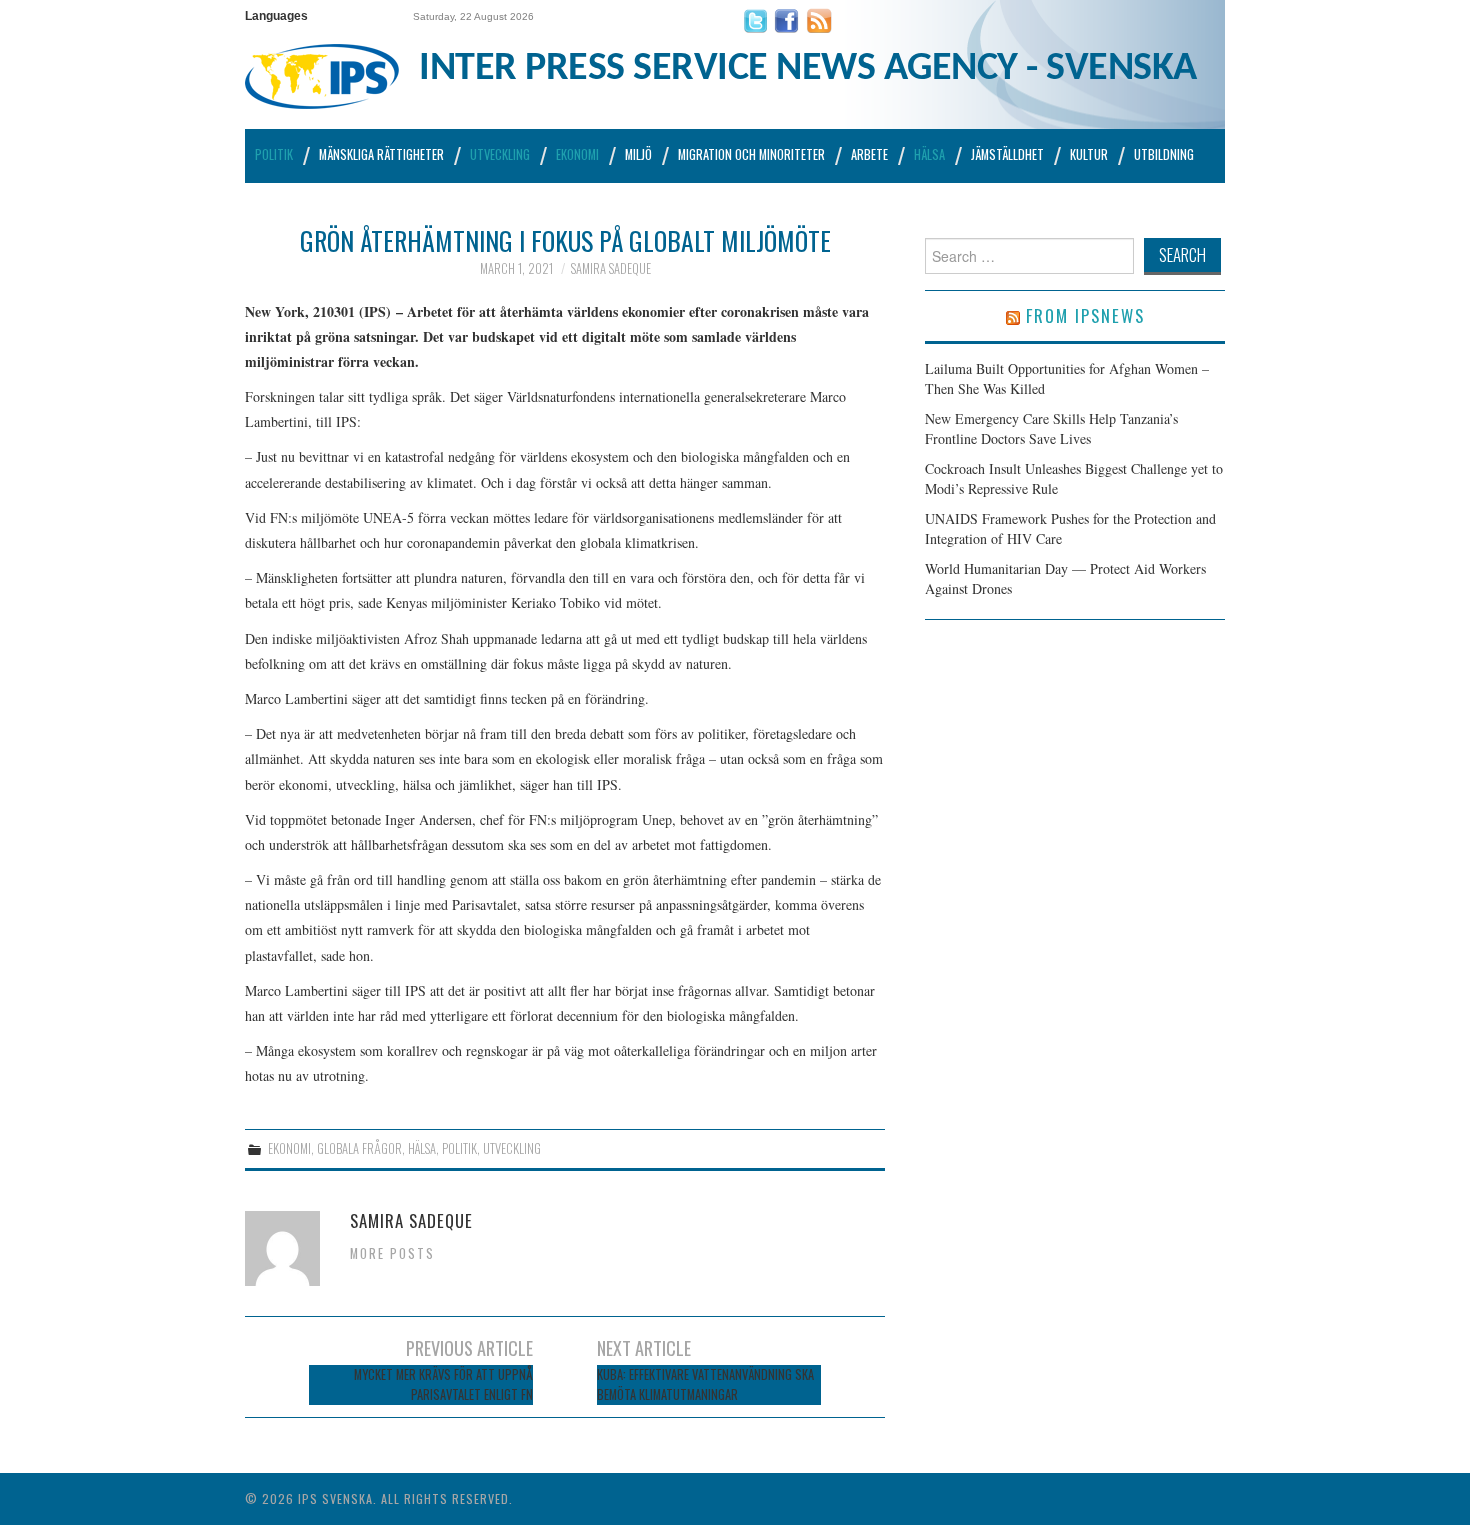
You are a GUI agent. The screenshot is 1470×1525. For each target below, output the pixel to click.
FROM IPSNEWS (1085, 315)
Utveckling (500, 154)
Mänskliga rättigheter (381, 154)
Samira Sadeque (611, 268)
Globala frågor (359, 1148)
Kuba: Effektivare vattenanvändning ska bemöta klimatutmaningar (705, 1384)
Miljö (638, 154)
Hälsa (929, 154)
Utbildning (1164, 154)
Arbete (869, 154)
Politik (274, 154)
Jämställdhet (1007, 154)
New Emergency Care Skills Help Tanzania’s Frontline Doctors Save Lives (1051, 428)
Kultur (1089, 154)
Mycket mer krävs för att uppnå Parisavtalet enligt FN (443, 1384)
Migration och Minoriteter (751, 154)
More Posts (392, 1253)
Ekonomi (577, 154)
